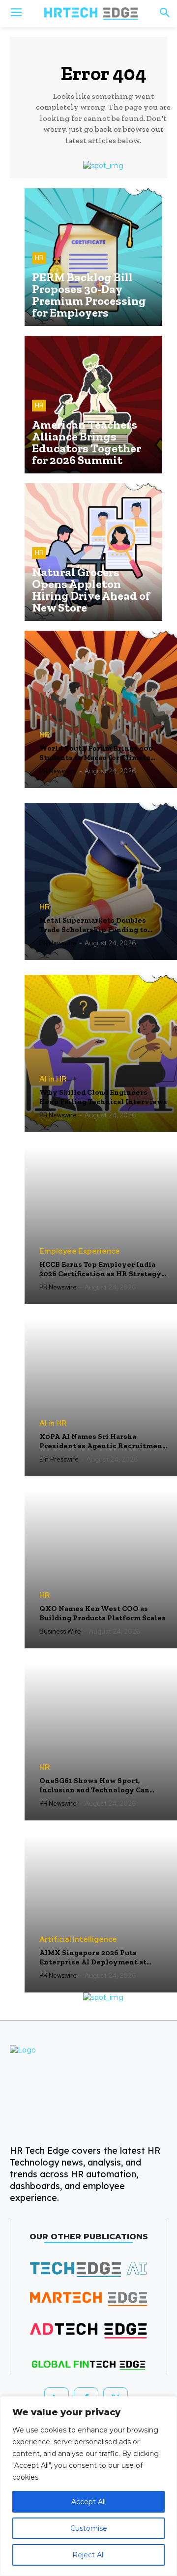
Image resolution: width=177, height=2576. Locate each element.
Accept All (88, 2502)
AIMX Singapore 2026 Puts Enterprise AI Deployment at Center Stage (93, 1958)
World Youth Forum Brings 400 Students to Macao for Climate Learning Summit (96, 753)
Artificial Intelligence (78, 1940)
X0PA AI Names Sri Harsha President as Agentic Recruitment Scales (103, 1442)
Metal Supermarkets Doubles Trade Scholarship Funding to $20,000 (93, 925)
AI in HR (53, 1079)
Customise (89, 2528)
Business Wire (60, 1631)
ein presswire (59, 1459)
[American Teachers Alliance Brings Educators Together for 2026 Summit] (93, 405)
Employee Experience (80, 1251)
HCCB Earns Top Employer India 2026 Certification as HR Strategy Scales (100, 1270)
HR (39, 258)
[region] (88, 2486)
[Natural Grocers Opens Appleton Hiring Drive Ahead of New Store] (93, 552)
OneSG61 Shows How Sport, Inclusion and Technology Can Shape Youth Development (94, 1786)
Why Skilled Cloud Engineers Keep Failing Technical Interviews (103, 1097)
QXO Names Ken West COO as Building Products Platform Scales (103, 1613)
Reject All (88, 2555)
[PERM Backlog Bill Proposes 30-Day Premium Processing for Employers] (93, 257)
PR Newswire (58, 771)
